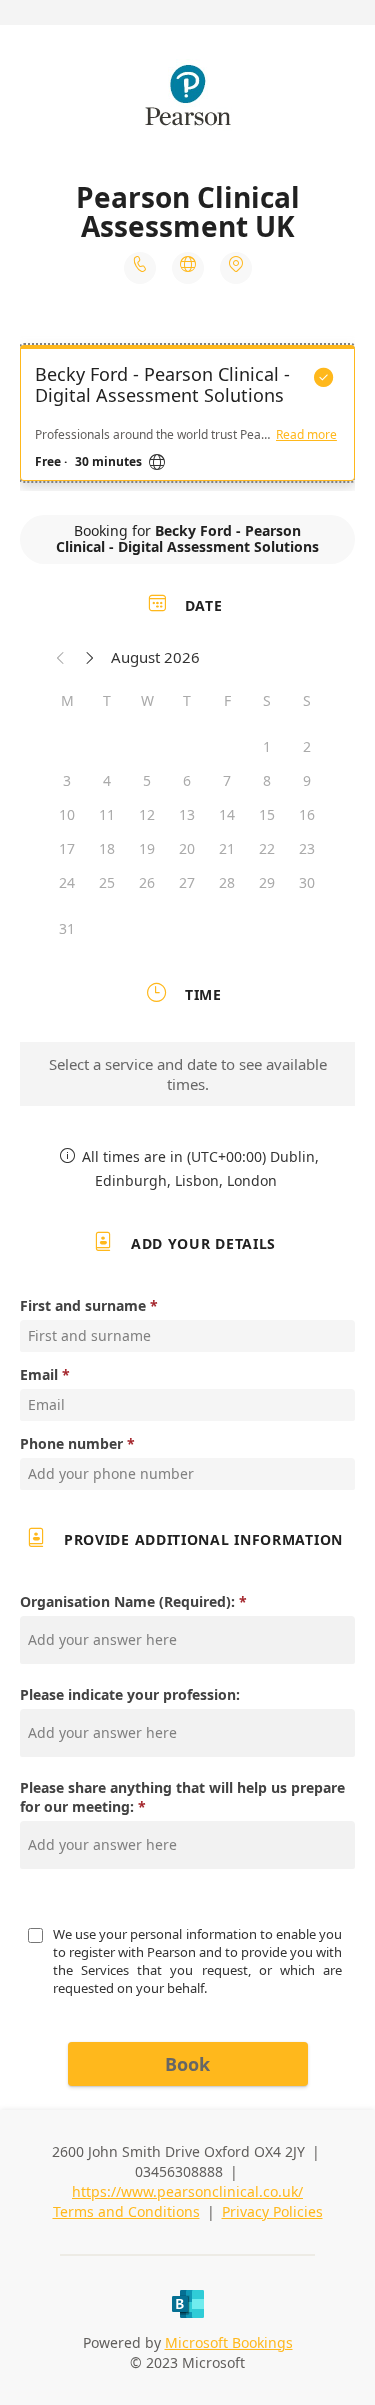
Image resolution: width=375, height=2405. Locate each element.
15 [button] (267, 814)
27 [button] (187, 882)
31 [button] (67, 928)
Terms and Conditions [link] (126, 2211)
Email (39, 1374)
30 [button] (307, 882)
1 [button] (267, 746)
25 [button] (107, 882)
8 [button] (267, 780)
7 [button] (227, 780)
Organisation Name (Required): (127, 1601)
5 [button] (147, 780)
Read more (306, 435)
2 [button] (307, 746)
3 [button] (67, 780)
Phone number (71, 1443)
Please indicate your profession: (130, 1694)
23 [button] (307, 848)
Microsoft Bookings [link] (229, 2342)
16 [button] (307, 814)
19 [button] (147, 848)
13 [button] (187, 814)
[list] (187, 418)
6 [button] (187, 780)
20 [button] (187, 848)
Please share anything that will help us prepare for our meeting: (182, 1797)
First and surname (83, 1305)
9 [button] (307, 780)
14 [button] (227, 814)
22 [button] (267, 848)
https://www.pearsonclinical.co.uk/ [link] (187, 2191)
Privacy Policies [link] (272, 2211)
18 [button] (107, 848)
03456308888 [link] (179, 2171)
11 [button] (107, 814)
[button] (61, 657)
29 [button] (267, 882)
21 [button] (227, 848)
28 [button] (227, 882)
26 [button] (147, 882)
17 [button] (67, 848)
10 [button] (67, 814)
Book (187, 2064)
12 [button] (147, 814)
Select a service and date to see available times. (188, 1074)
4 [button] (107, 780)
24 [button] (67, 882)
